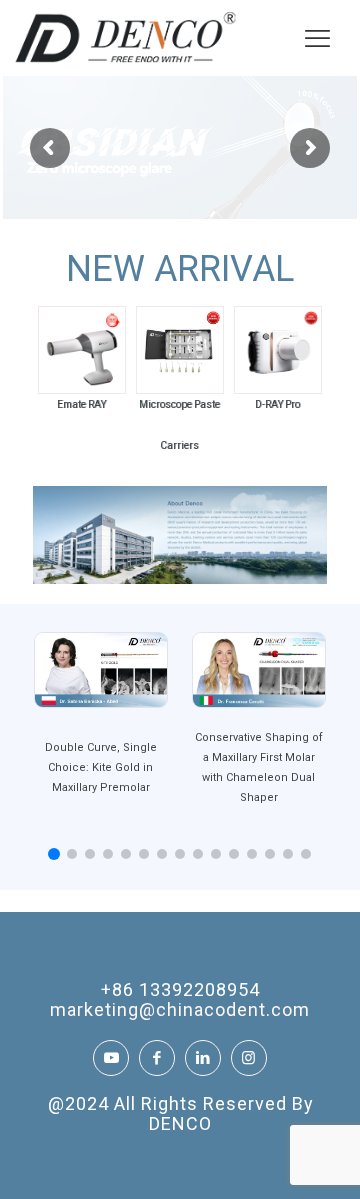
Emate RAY (81, 404)
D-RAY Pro (277, 404)
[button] (54, 855)
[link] (82, 350)
